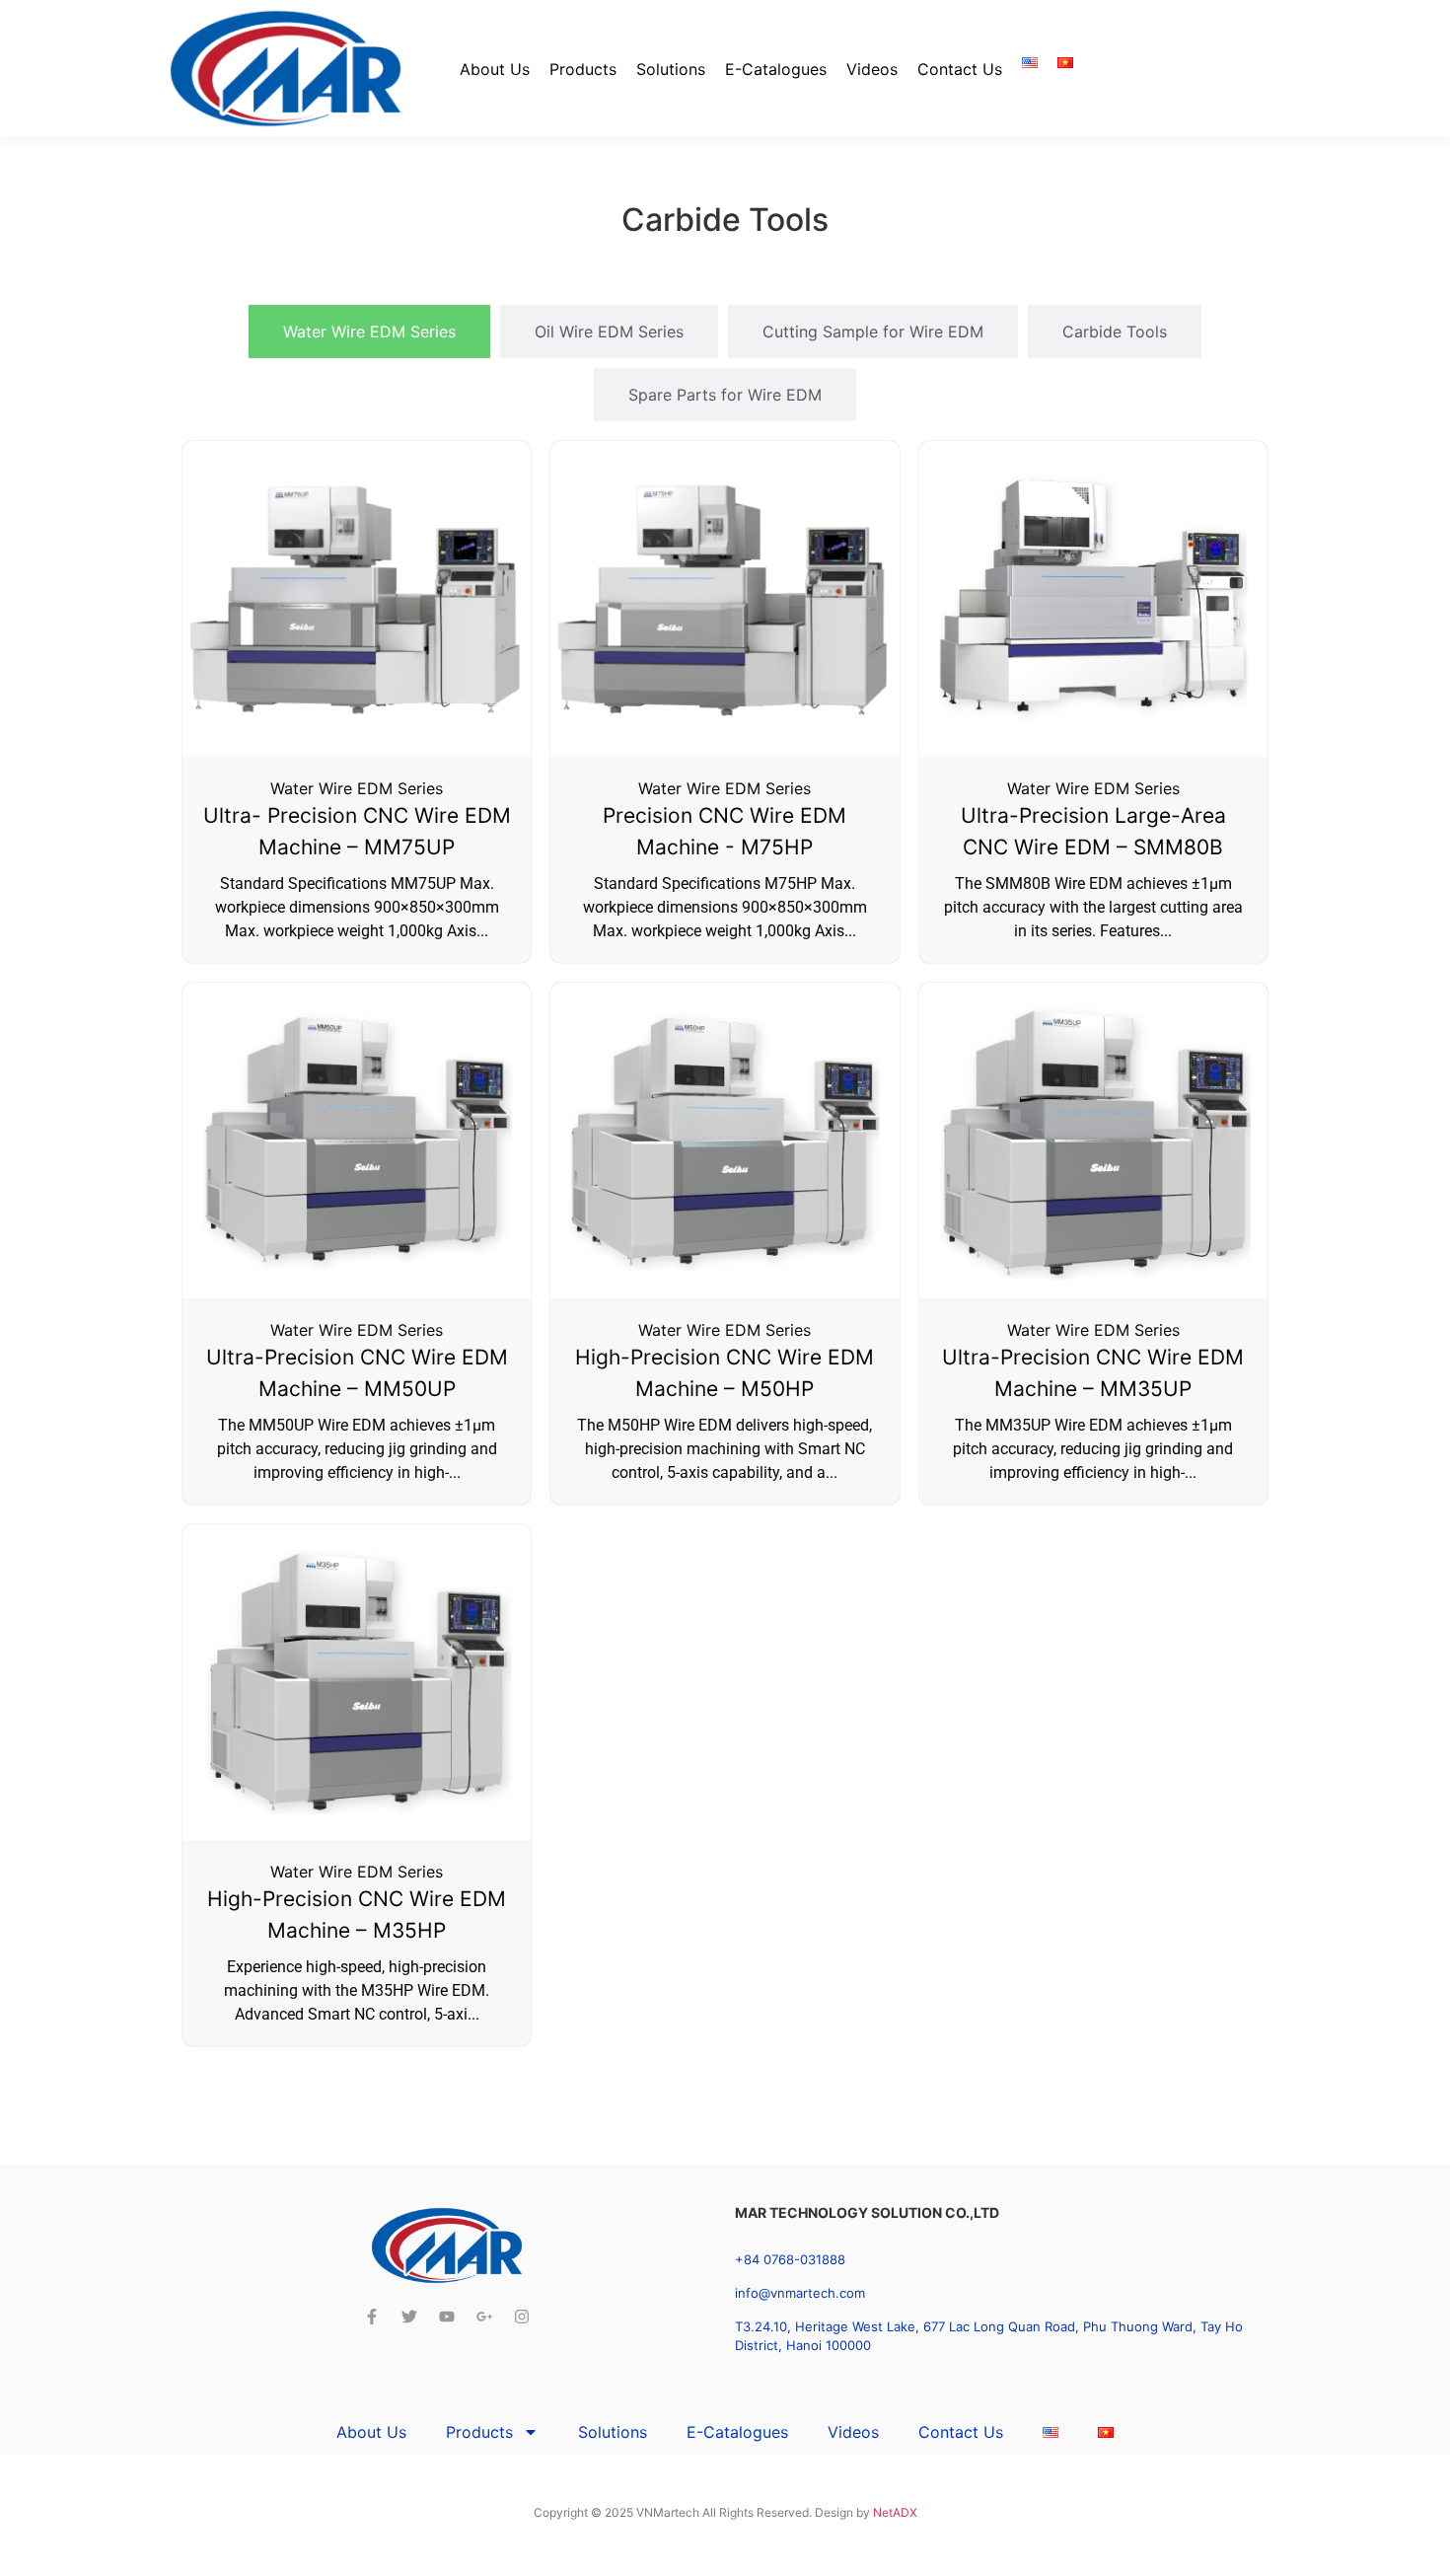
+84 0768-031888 (790, 2259)
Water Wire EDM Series (357, 788)
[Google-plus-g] (484, 2317)
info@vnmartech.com (800, 2293)
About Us (495, 69)
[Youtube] (447, 2317)
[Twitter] (409, 2317)
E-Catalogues (776, 69)
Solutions (671, 69)
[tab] (369, 331)
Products (583, 69)
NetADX (895, 2512)
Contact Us (960, 69)
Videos (872, 69)
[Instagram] (522, 2317)
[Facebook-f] (372, 2317)
